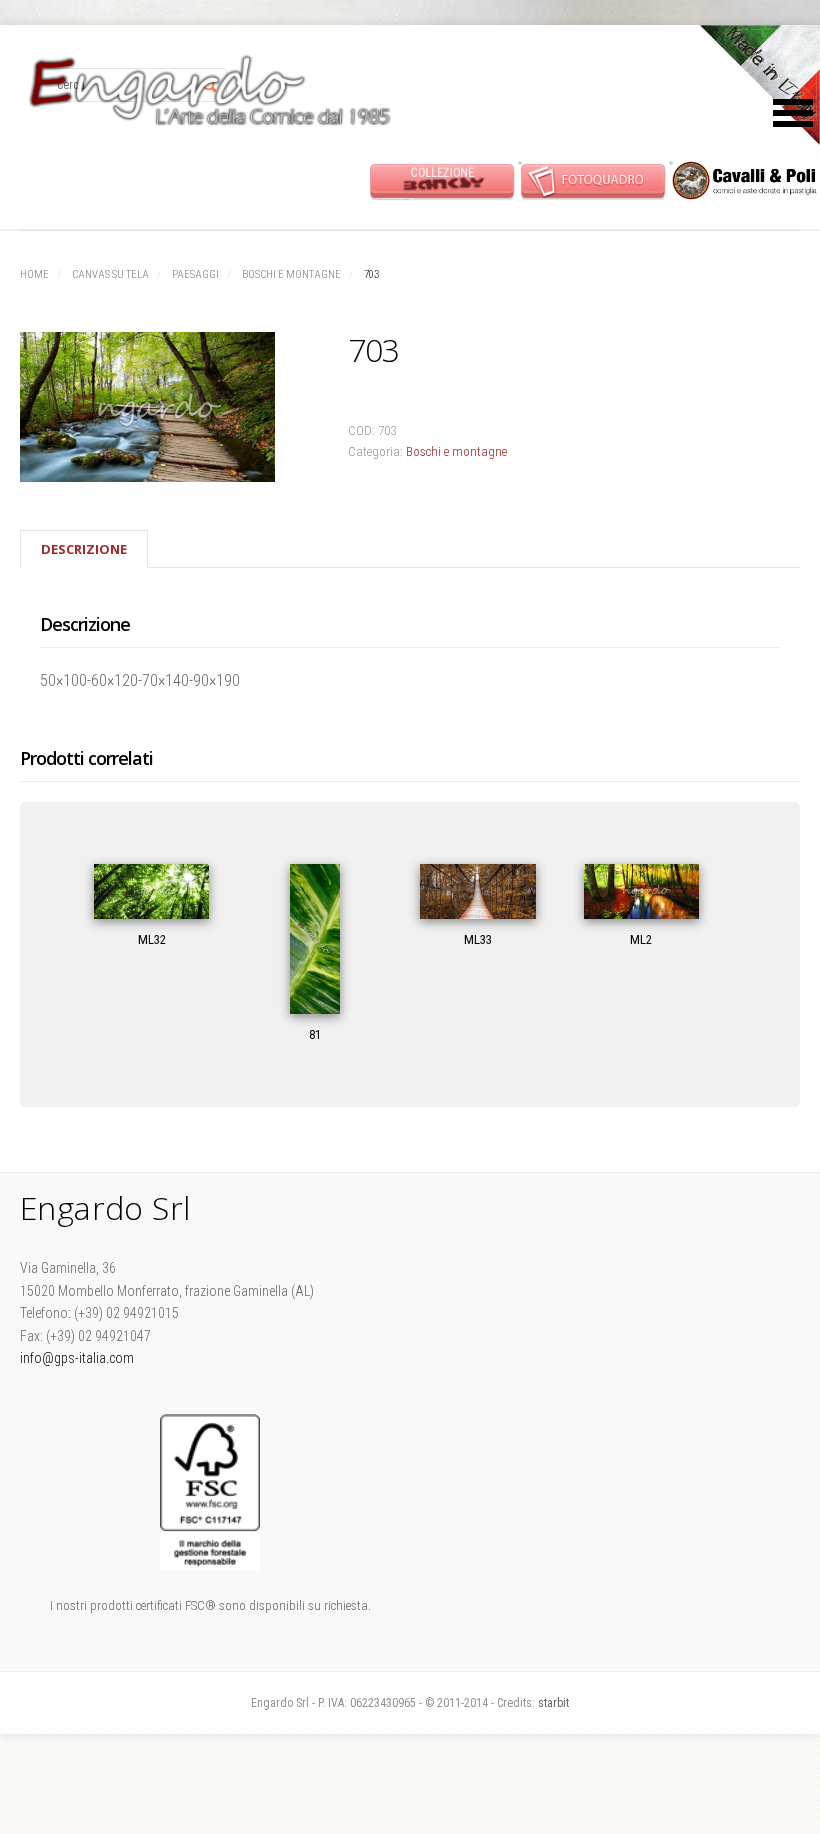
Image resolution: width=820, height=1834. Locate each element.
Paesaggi (195, 274)
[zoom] (160, 411)
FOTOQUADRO (593, 180)
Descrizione (84, 549)
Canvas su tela (110, 274)
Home (34, 274)
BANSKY (442, 180)
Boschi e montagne (291, 274)
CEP (744, 180)
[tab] (84, 549)
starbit (553, 1703)
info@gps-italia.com (77, 1358)
